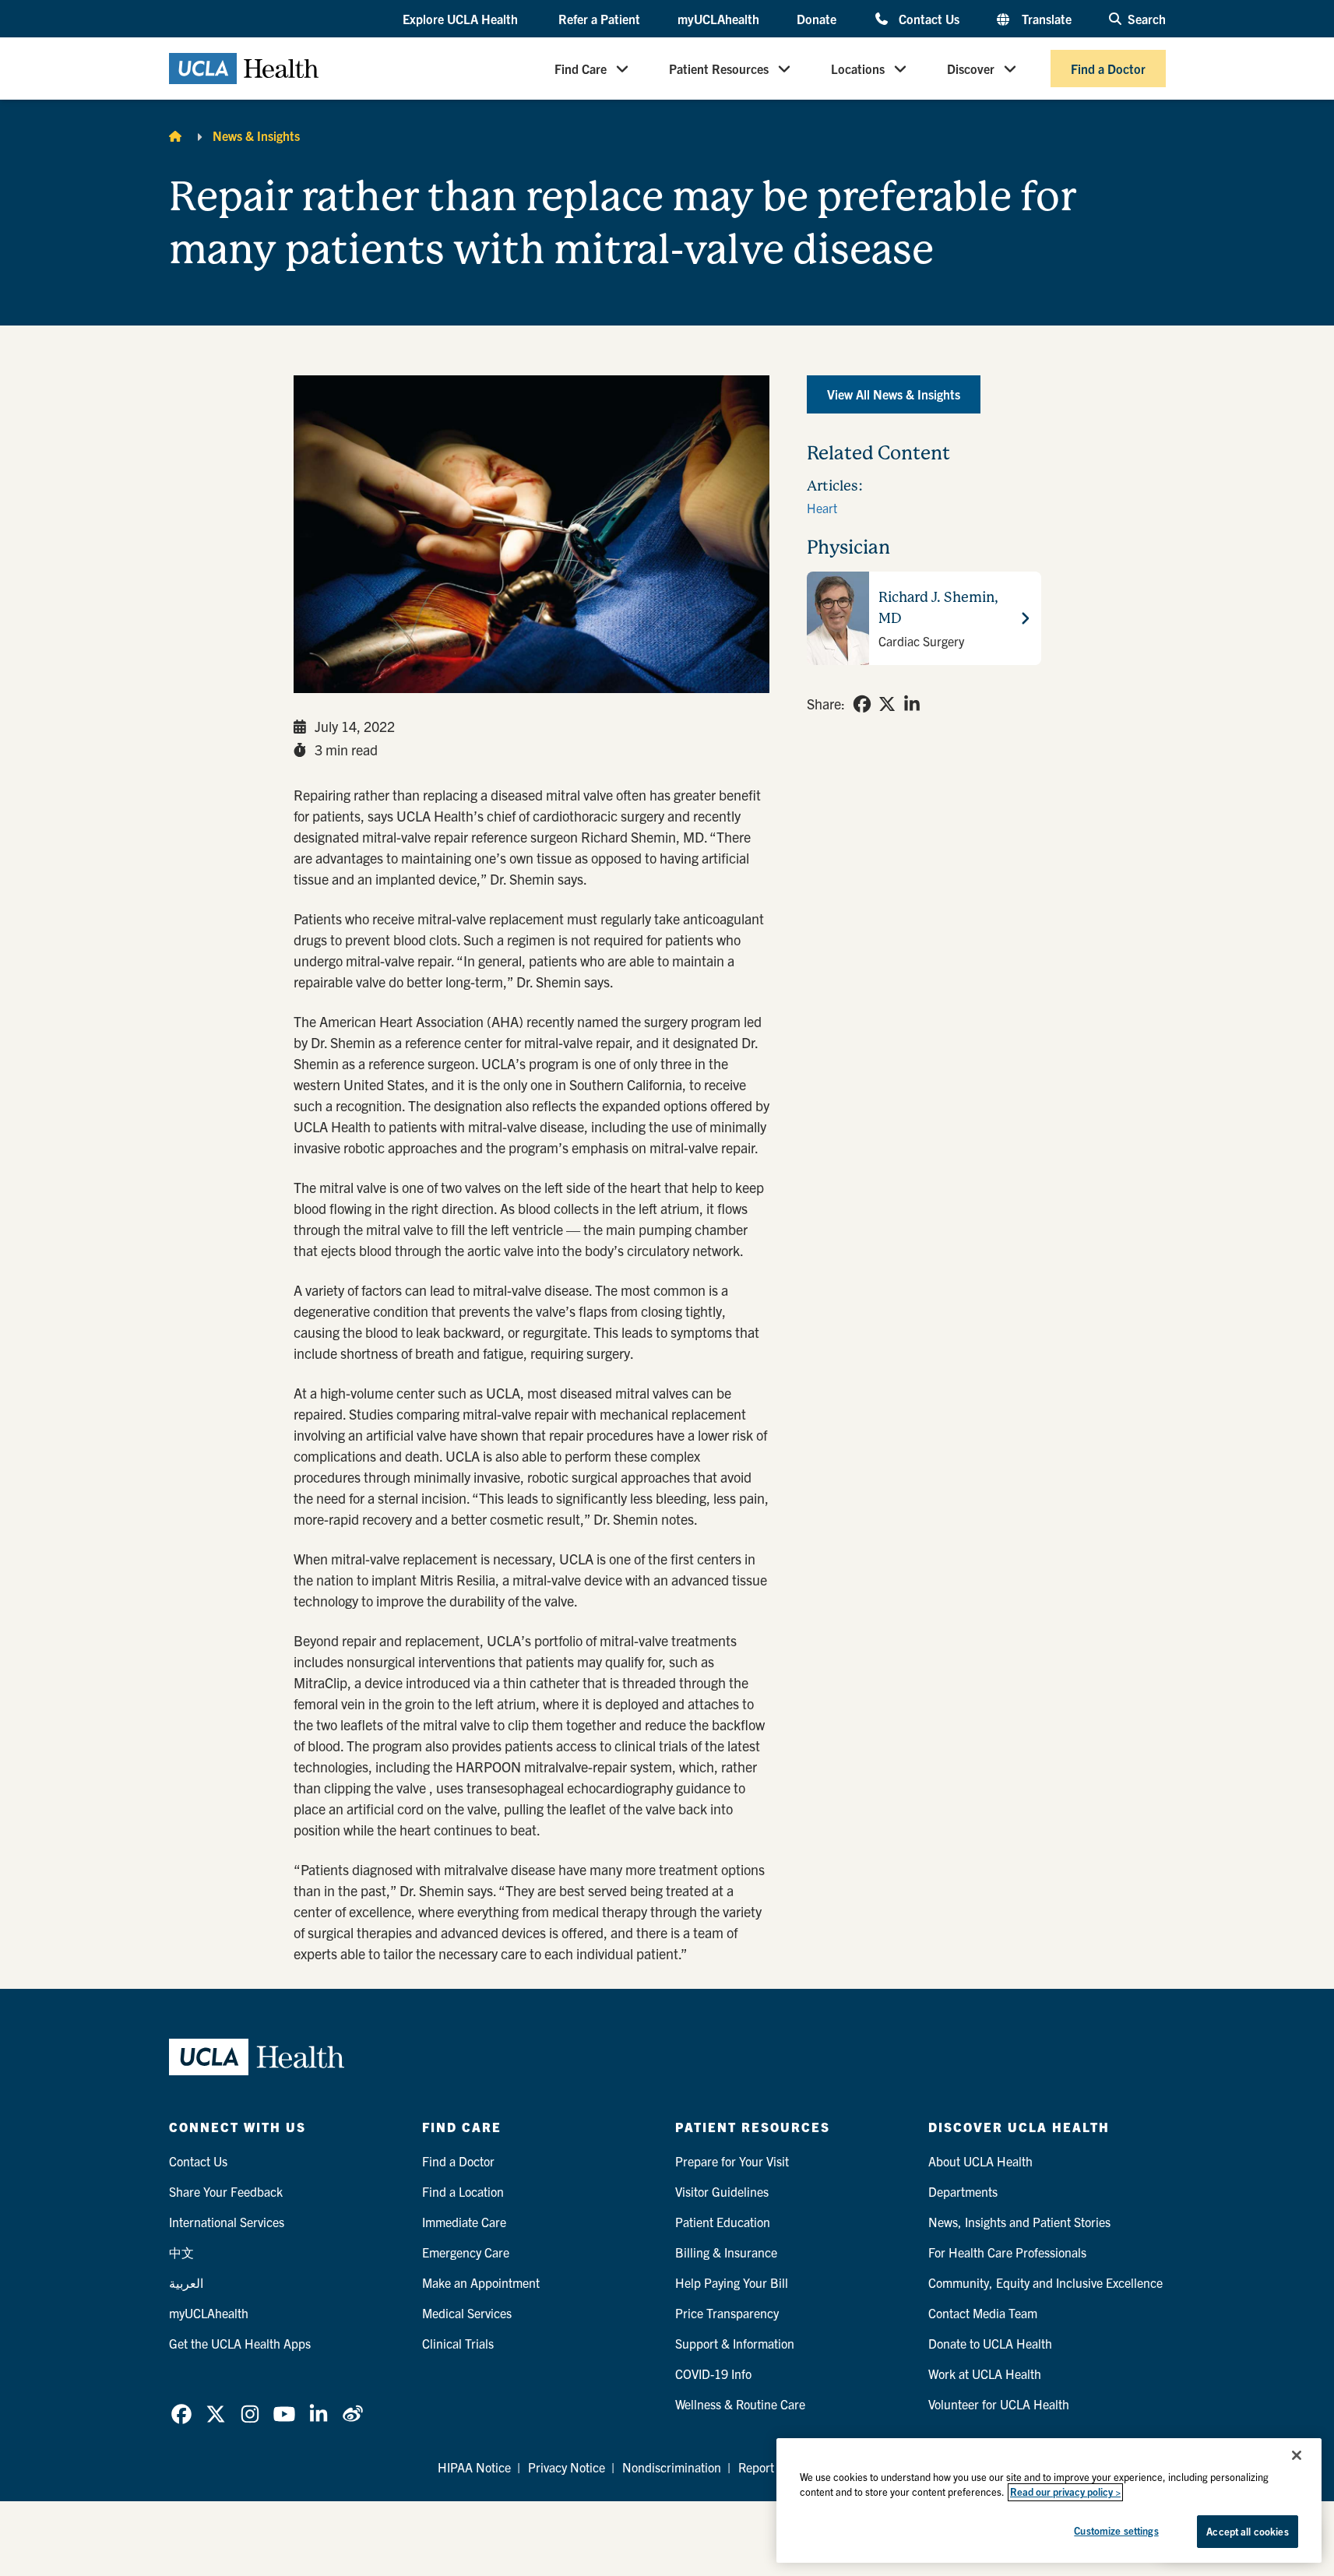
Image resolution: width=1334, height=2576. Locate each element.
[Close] (1297, 2455)
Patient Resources (719, 69)
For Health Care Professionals (1007, 2252)
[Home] (175, 135)
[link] (862, 704)
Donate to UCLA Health (990, 2343)
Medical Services (467, 2313)
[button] (462, 19)
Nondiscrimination (672, 2467)
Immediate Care (464, 2222)
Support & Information (735, 2343)
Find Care (581, 69)
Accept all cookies (1247, 2531)
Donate (817, 19)
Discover (971, 69)
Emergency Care (466, 2252)
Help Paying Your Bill (732, 2282)
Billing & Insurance (726, 2252)
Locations (858, 69)
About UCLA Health (980, 2161)
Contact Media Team (983, 2313)
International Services (227, 2222)
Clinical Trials (458, 2343)
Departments (963, 2191)
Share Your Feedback (226, 2191)
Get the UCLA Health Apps (240, 2343)
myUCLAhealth (718, 19)
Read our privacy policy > (1065, 2492)
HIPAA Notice (474, 2467)
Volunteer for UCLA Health (999, 2404)
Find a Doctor (1108, 69)
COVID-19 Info (713, 2374)
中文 (181, 2252)
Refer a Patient (599, 19)
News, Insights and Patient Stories (1019, 2222)
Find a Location (463, 2191)
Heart (822, 508)
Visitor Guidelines (722, 2191)
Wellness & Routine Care (740, 2404)
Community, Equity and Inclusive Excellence (1045, 2282)
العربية (186, 2282)
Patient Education (723, 2222)
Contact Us (929, 18)
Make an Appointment (481, 2282)
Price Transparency (727, 2313)
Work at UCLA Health (985, 2374)
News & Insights (256, 135)
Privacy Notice (567, 2467)
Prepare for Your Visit (732, 2161)
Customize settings (1116, 2530)
